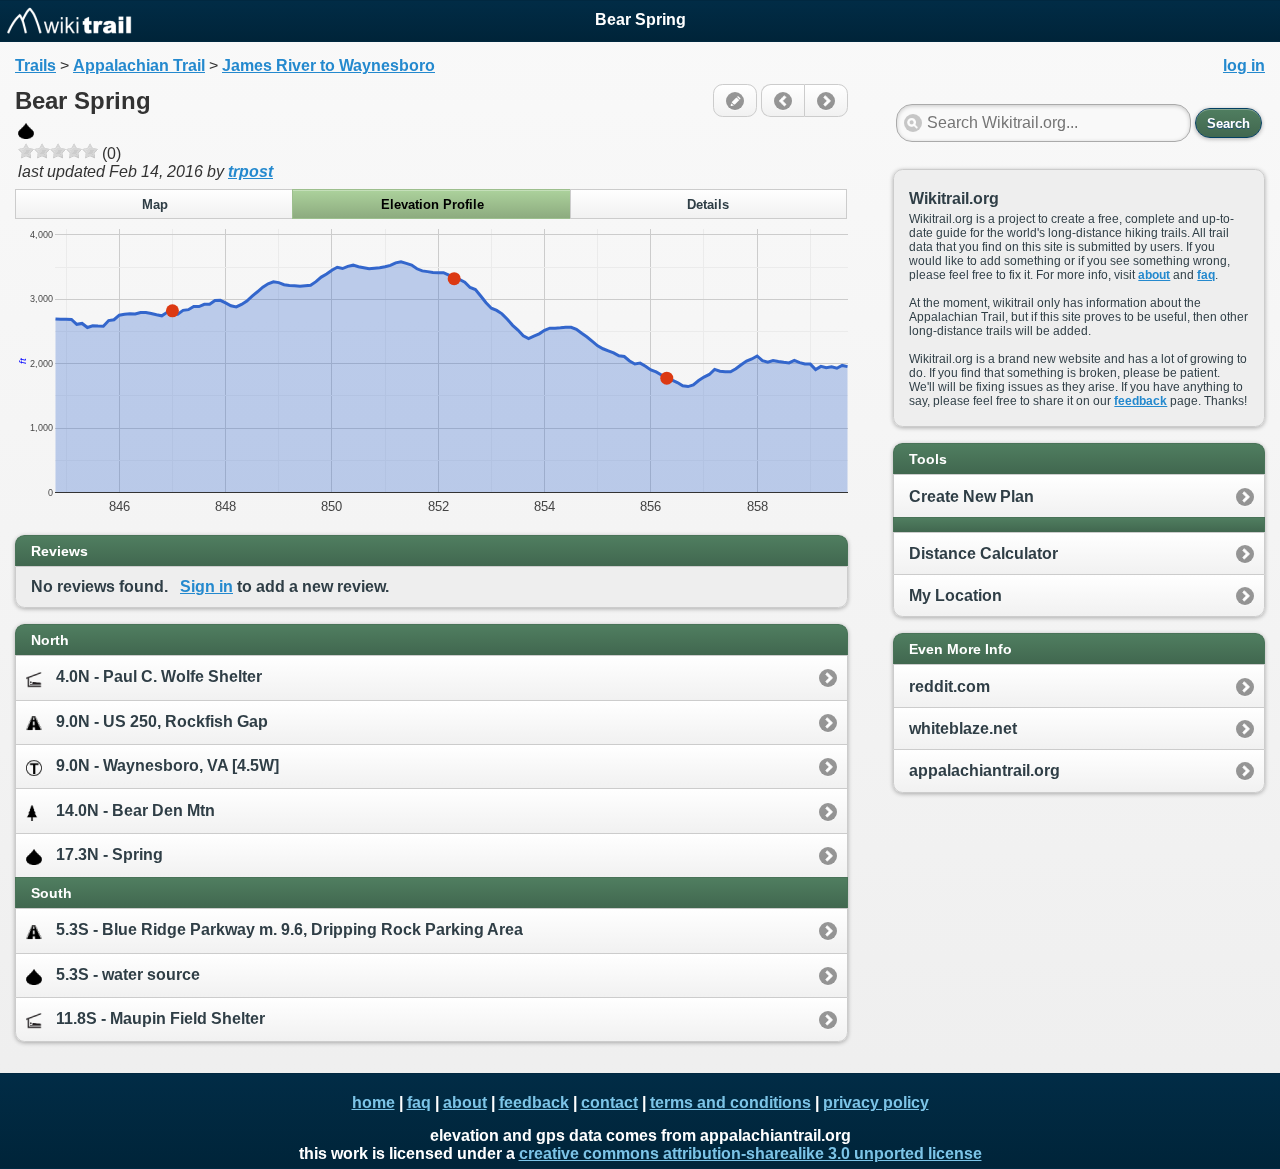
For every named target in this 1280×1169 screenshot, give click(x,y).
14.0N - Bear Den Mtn (135, 810)
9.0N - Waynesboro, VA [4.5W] (167, 765)
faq (1206, 275)
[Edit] (735, 100)
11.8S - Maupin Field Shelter (160, 1018)
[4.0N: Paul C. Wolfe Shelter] (826, 100)
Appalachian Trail (139, 65)
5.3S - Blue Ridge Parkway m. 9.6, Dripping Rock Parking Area (289, 929)
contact (609, 1102)
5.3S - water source (128, 974)
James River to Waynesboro (328, 65)
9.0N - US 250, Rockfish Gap (162, 721)
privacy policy (876, 1102)
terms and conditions (730, 1102)
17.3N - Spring (109, 854)
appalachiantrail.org (984, 770)
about (1154, 275)
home (373, 1102)
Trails (35, 65)
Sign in (206, 586)
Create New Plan (971, 496)
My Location (955, 595)
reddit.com (949, 686)
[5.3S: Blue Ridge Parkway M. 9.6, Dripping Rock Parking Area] (782, 100)
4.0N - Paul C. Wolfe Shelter (159, 676)
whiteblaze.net (963, 728)
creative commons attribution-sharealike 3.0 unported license (750, 1153)
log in (1244, 65)
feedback (1140, 401)
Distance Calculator (983, 553)
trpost (250, 171)
